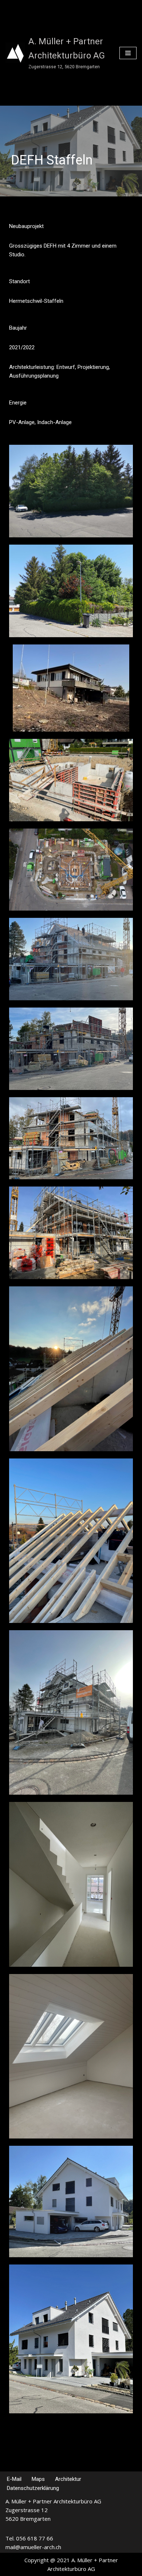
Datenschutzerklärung (33, 2488)
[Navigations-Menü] (128, 53)
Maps (38, 2479)
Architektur (68, 2479)
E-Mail (14, 2479)
